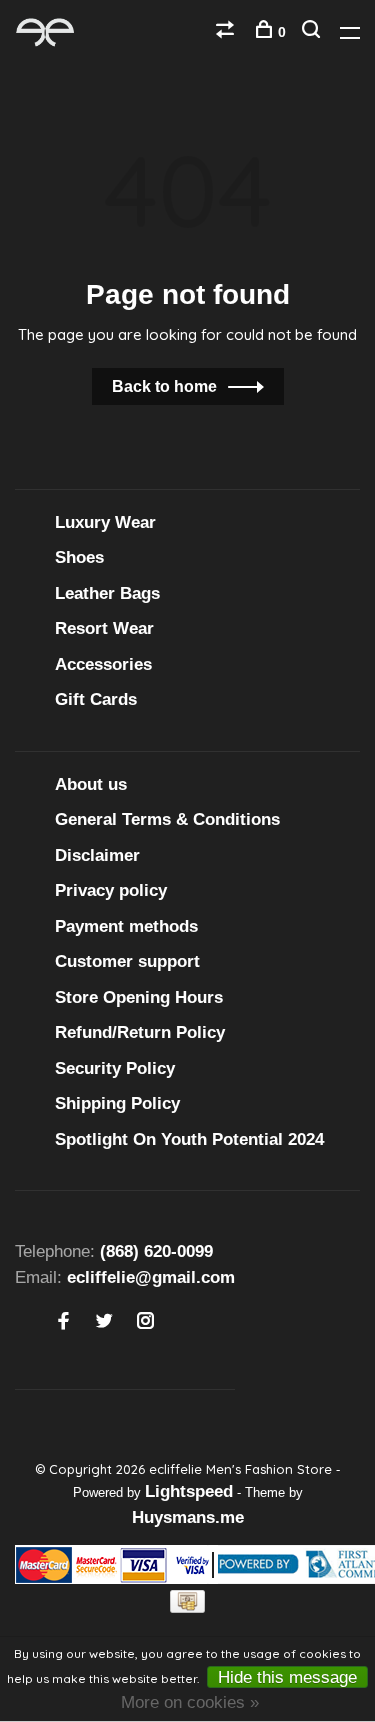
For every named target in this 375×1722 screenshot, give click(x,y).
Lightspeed (189, 1491)
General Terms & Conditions (167, 819)
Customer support (127, 961)
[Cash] (188, 1607)
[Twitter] (104, 1322)
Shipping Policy (117, 1103)
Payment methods (126, 926)
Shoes (79, 557)
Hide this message (287, 1677)
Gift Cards (96, 699)
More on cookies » (190, 1702)
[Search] (313, 32)
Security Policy (115, 1068)
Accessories (103, 664)
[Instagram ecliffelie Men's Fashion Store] (145, 1322)
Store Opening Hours (139, 997)
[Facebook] (63, 1322)
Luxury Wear (105, 522)
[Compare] (227, 32)
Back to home (164, 386)
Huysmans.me (188, 1517)
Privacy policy (111, 890)
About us (91, 784)
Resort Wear (104, 628)
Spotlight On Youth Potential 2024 (189, 1139)
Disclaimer (97, 855)
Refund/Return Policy (140, 1032)
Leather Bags (107, 593)
